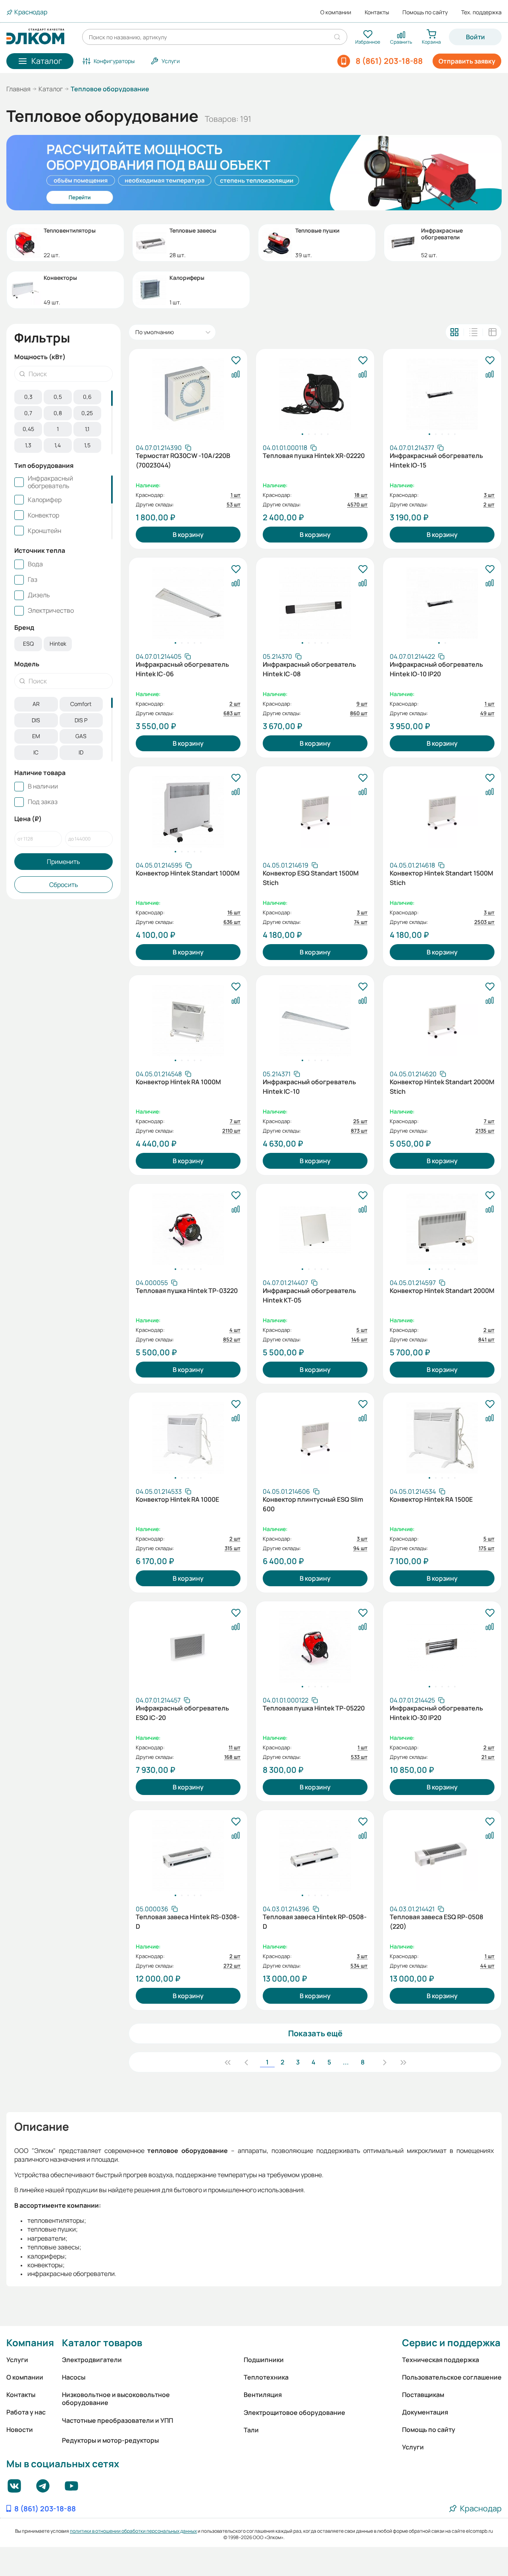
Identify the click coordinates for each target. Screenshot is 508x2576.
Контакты (377, 12)
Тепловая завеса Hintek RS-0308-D (188, 1922)
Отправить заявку (467, 61)
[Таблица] (493, 332)
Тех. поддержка (481, 12)
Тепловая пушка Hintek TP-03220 (187, 1291)
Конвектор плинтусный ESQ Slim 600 (313, 1504)
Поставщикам (423, 2395)
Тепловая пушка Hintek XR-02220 (314, 456)
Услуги (17, 2360)
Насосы (74, 2377)
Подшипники (264, 2360)
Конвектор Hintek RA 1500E (431, 1499)
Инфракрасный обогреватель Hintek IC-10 (309, 1087)
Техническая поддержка (441, 2360)
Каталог (51, 89)
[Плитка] (454, 332)
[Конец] (403, 2062)
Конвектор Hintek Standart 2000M (442, 1291)
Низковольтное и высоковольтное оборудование (116, 2399)
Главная (18, 89)
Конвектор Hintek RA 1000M (178, 1082)
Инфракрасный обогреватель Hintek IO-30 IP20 (436, 1713)
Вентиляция (263, 2395)
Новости (20, 2430)
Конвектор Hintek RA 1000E (177, 1499)
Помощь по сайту (425, 12)
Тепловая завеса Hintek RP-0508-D (315, 1922)
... (346, 2062)
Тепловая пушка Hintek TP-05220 (314, 1708)
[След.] (385, 2062)
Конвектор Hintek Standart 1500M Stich (442, 878)
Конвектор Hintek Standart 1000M (188, 873)
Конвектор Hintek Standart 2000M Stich (442, 1087)
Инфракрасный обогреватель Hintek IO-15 (436, 460)
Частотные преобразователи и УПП (117, 2420)
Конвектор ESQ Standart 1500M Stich (311, 878)
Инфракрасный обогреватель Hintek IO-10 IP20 (436, 669)
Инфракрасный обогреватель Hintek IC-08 (309, 669)
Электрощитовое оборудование (294, 2412)
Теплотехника (266, 2377)
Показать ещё (315, 2033)
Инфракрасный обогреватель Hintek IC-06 (182, 669)
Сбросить (64, 885)
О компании (336, 12)
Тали (251, 2430)
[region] (63, 422)
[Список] (473, 332)
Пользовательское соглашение (452, 2377)
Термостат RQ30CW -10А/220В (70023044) (183, 460)
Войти (475, 37)
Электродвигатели (92, 2360)
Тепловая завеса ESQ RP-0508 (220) (437, 1922)
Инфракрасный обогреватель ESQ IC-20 (182, 1713)
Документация (425, 2412)
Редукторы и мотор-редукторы (110, 2440)
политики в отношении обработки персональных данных (133, 2531)
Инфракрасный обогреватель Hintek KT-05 (309, 1295)
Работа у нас (26, 2412)
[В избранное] (236, 361)
